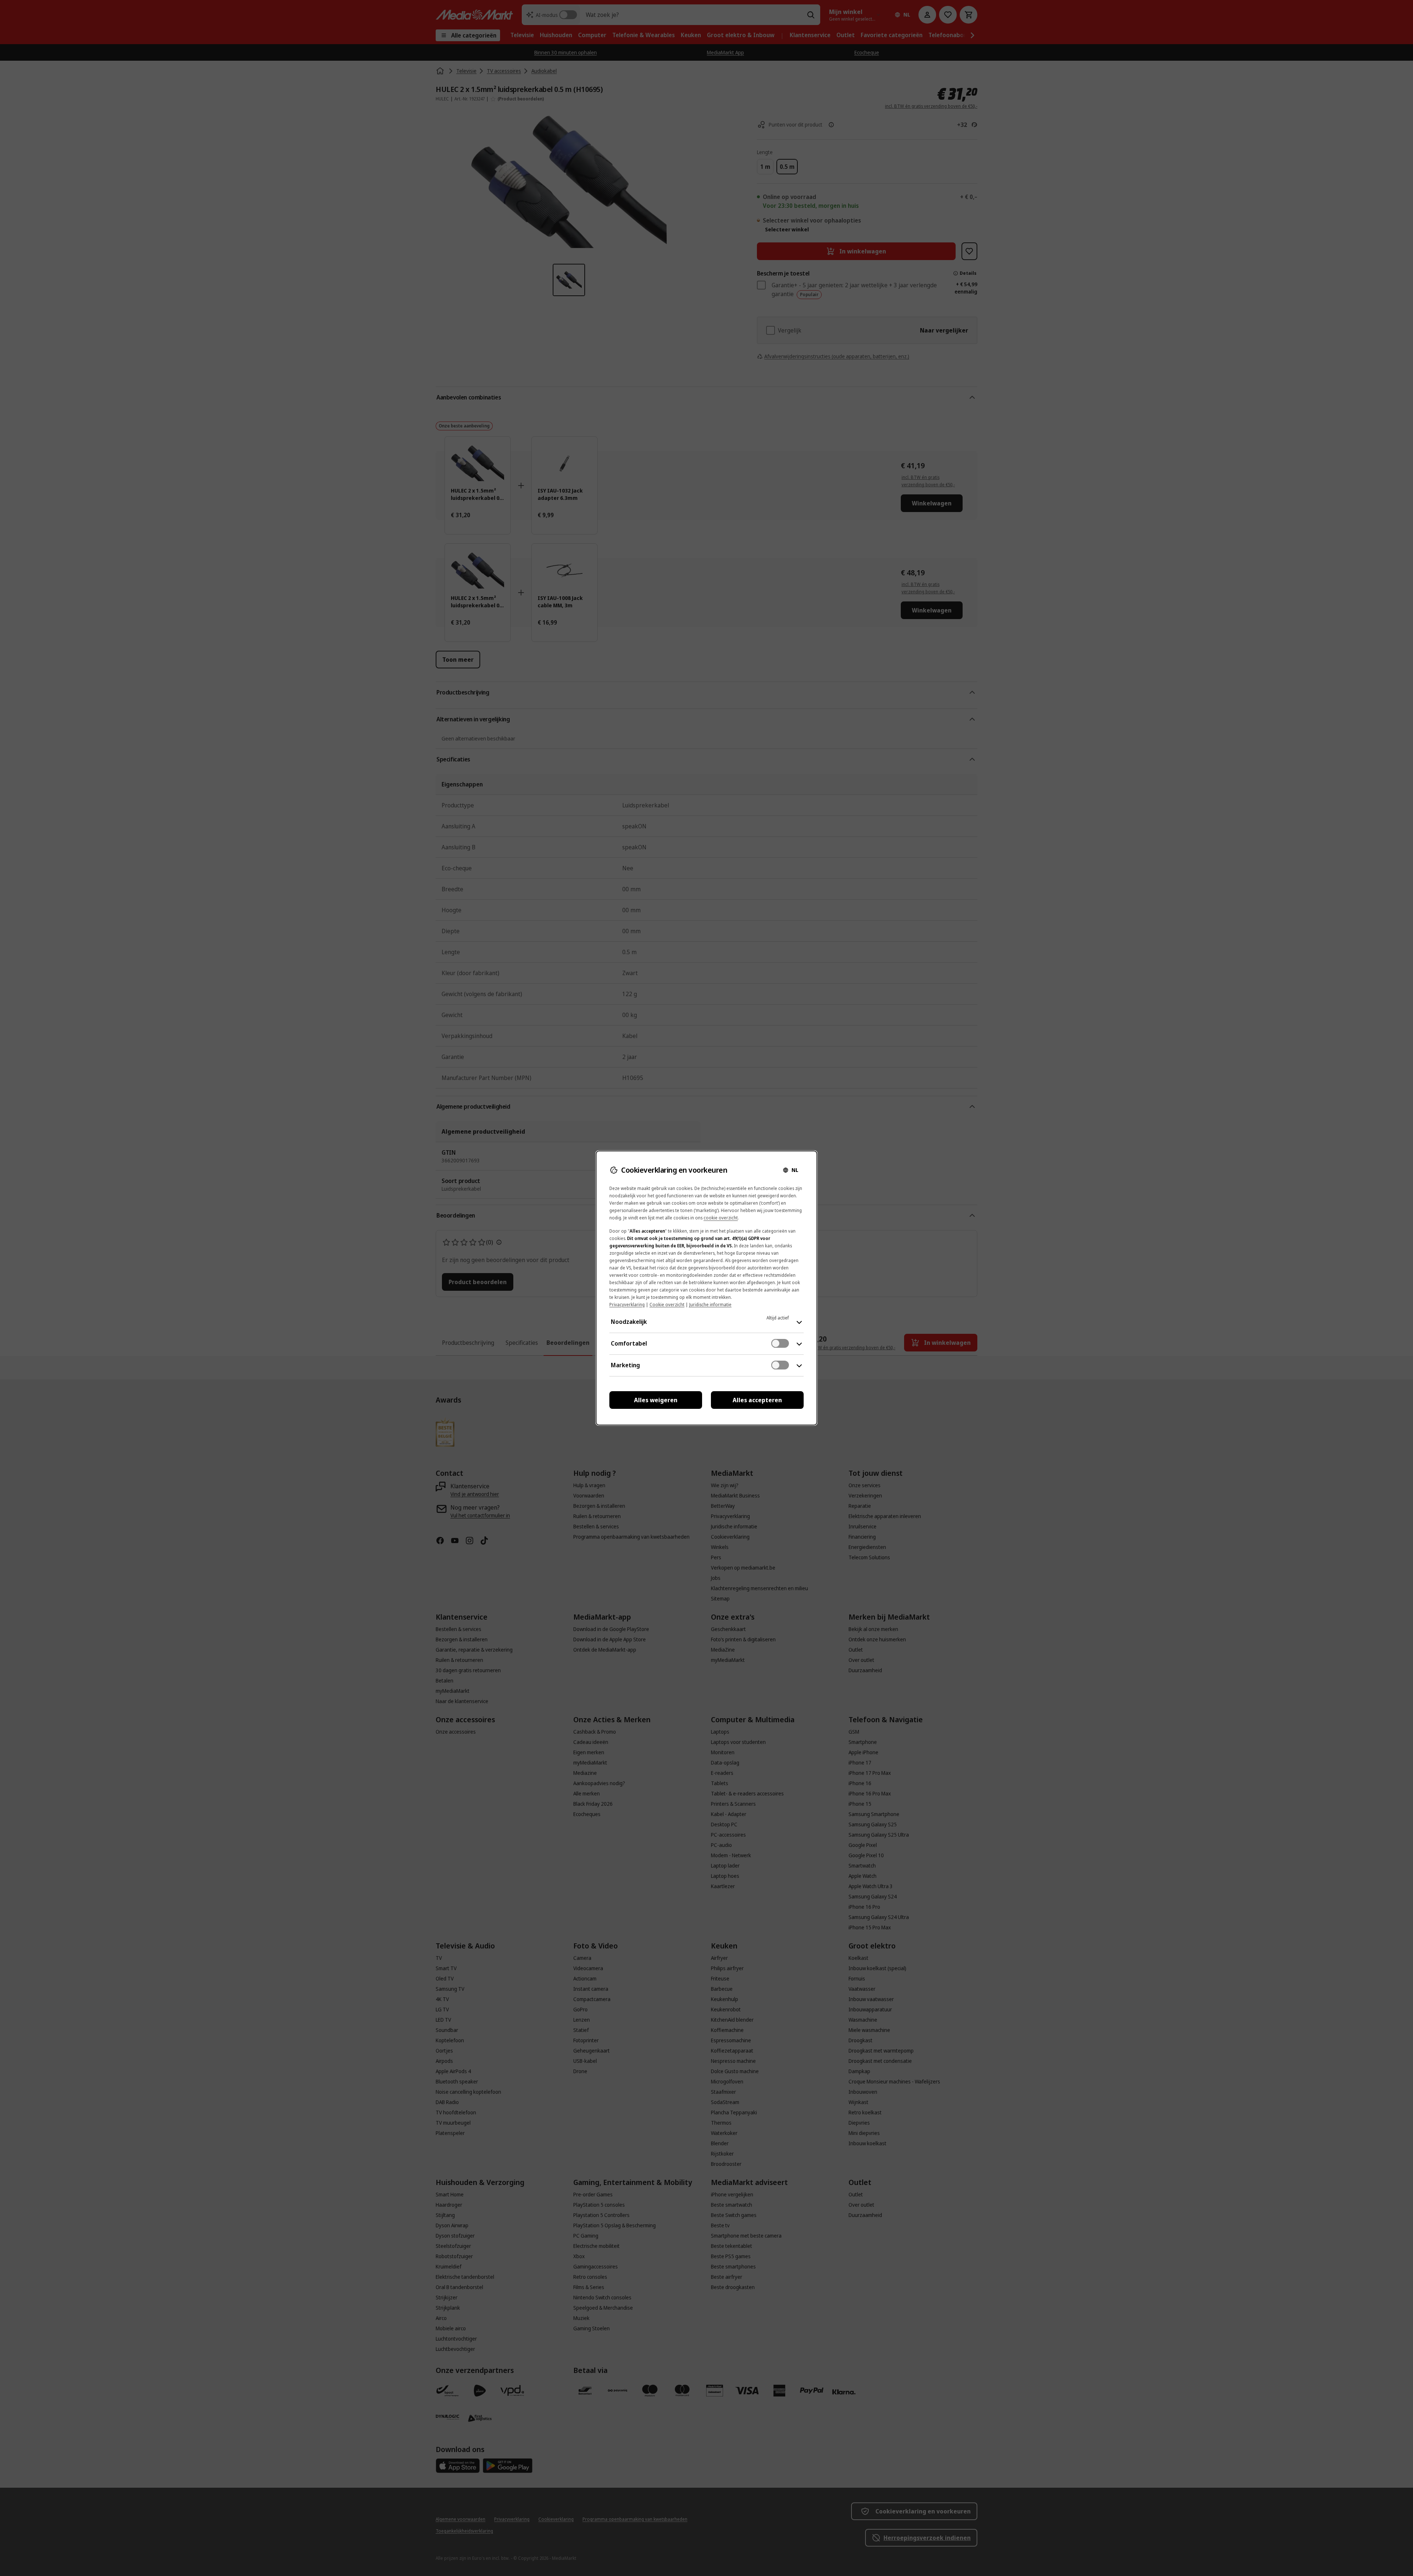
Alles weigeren (656, 1400)
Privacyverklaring (627, 1305)
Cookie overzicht (667, 1305)
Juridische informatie (710, 1305)
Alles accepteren (757, 1400)
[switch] (780, 1343)
